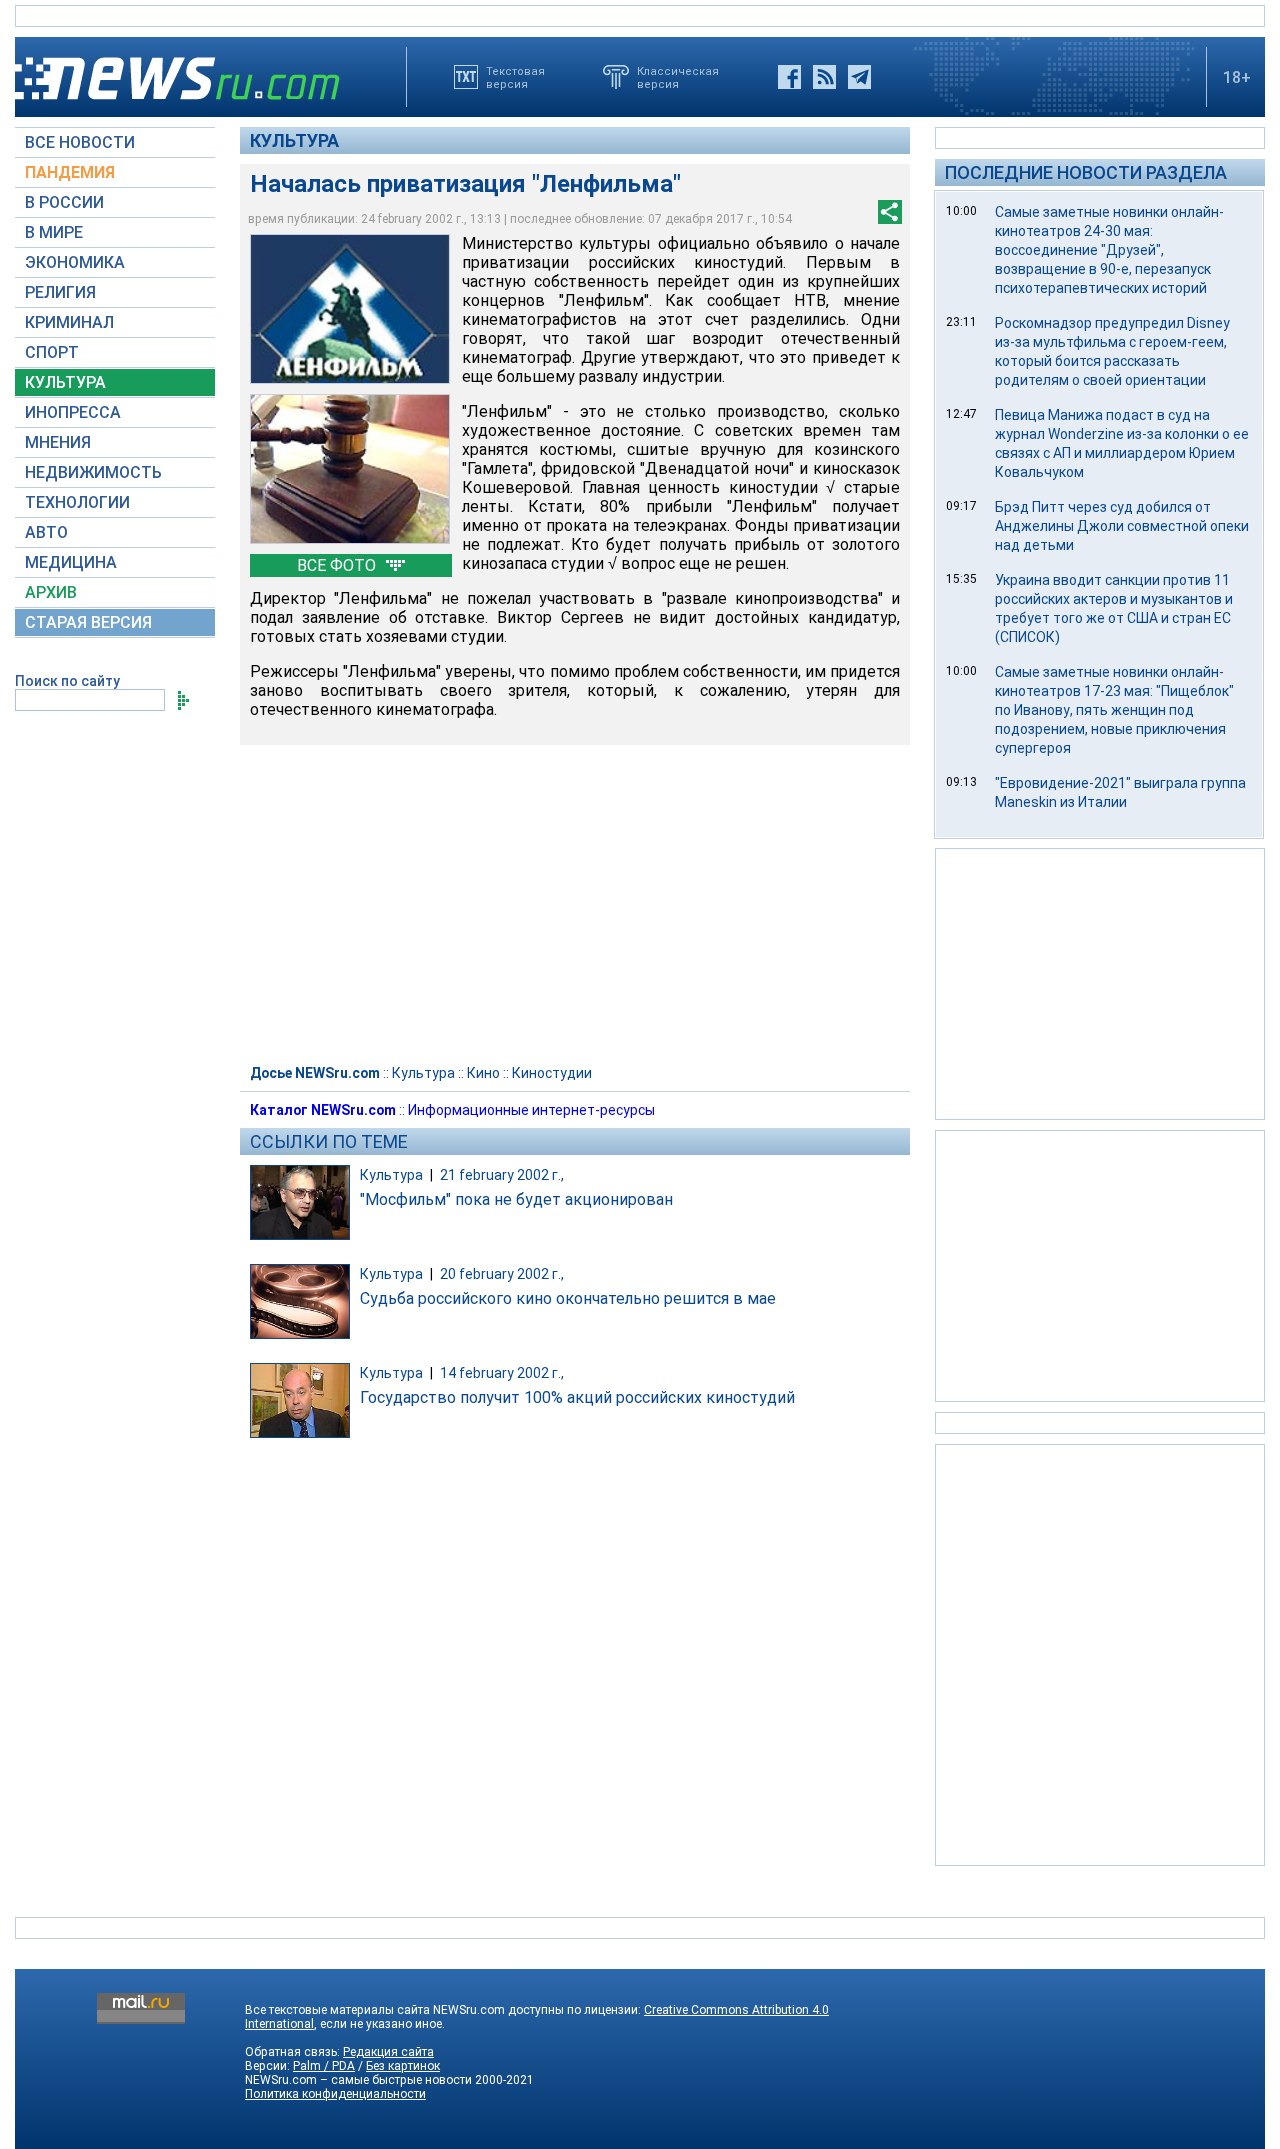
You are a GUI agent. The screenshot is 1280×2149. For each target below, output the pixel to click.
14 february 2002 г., (502, 1373)
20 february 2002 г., (502, 1274)
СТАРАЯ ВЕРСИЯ (88, 622)
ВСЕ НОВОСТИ (80, 142)
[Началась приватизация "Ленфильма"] (350, 309)
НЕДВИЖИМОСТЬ (93, 472)
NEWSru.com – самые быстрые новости (358, 2080)
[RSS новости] (824, 77)
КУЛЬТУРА (65, 382)
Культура (294, 140)
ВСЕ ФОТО (338, 565)
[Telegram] (859, 77)
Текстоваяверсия (515, 77)
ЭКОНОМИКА (75, 262)
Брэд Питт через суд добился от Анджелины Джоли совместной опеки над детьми (1122, 526)
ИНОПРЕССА (73, 412)
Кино (483, 1073)
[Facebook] (789, 77)
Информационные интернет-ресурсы (531, 1110)
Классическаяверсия (678, 77)
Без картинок (403, 2066)
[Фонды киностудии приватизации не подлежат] (350, 469)
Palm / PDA (324, 2066)
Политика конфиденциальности (335, 2094)
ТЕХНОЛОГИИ (77, 502)
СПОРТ (52, 352)
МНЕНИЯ (58, 442)
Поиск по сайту (67, 681)
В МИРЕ (54, 232)
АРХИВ (51, 592)
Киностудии (552, 1073)
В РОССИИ (64, 202)
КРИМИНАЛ (69, 322)
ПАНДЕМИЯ (70, 172)
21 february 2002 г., (502, 1175)
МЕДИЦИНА (71, 562)
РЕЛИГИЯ (60, 292)
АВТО (46, 532)
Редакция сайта (388, 2052)
